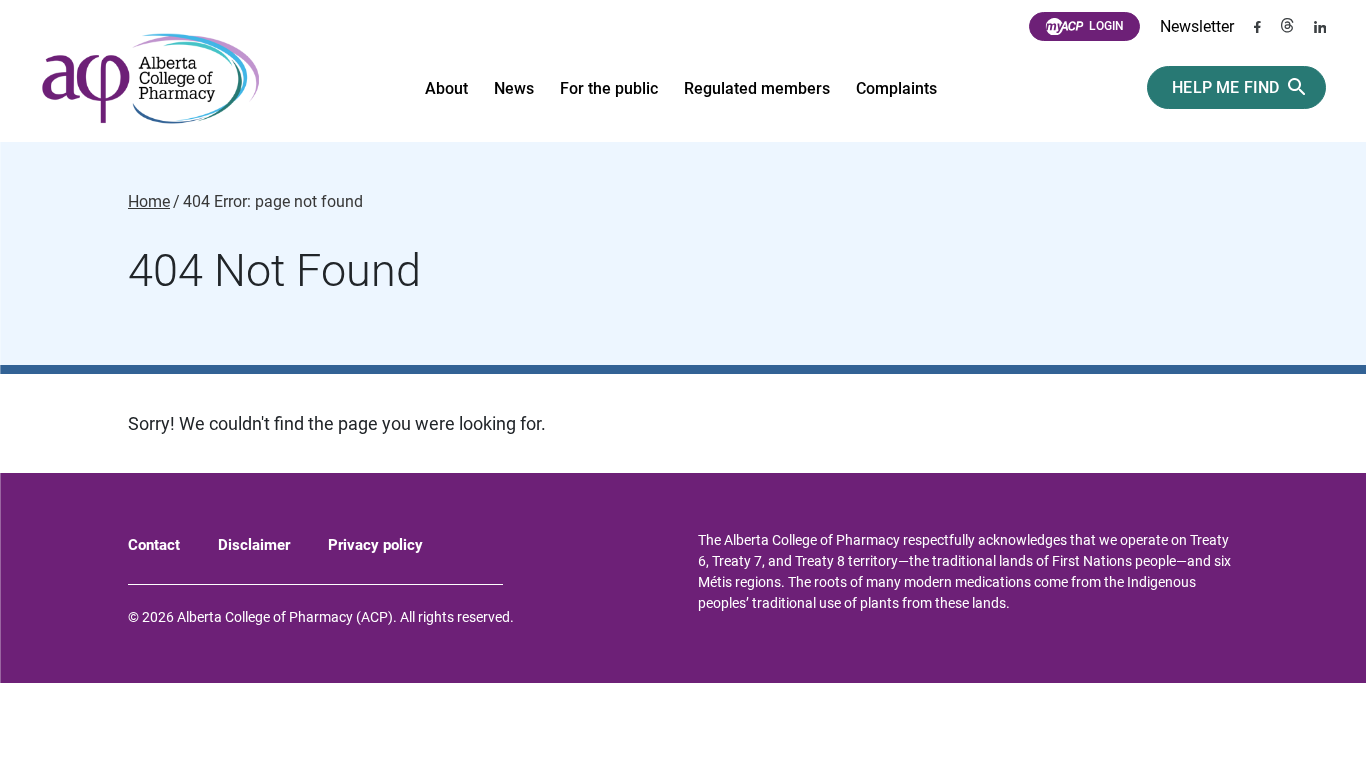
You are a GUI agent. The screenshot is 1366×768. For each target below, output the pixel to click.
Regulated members (757, 88)
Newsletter (1197, 26)
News (514, 88)
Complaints (896, 88)
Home (149, 202)
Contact (154, 545)
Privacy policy (375, 545)
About (446, 88)
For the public (609, 88)
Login (1106, 26)
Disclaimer (254, 545)
